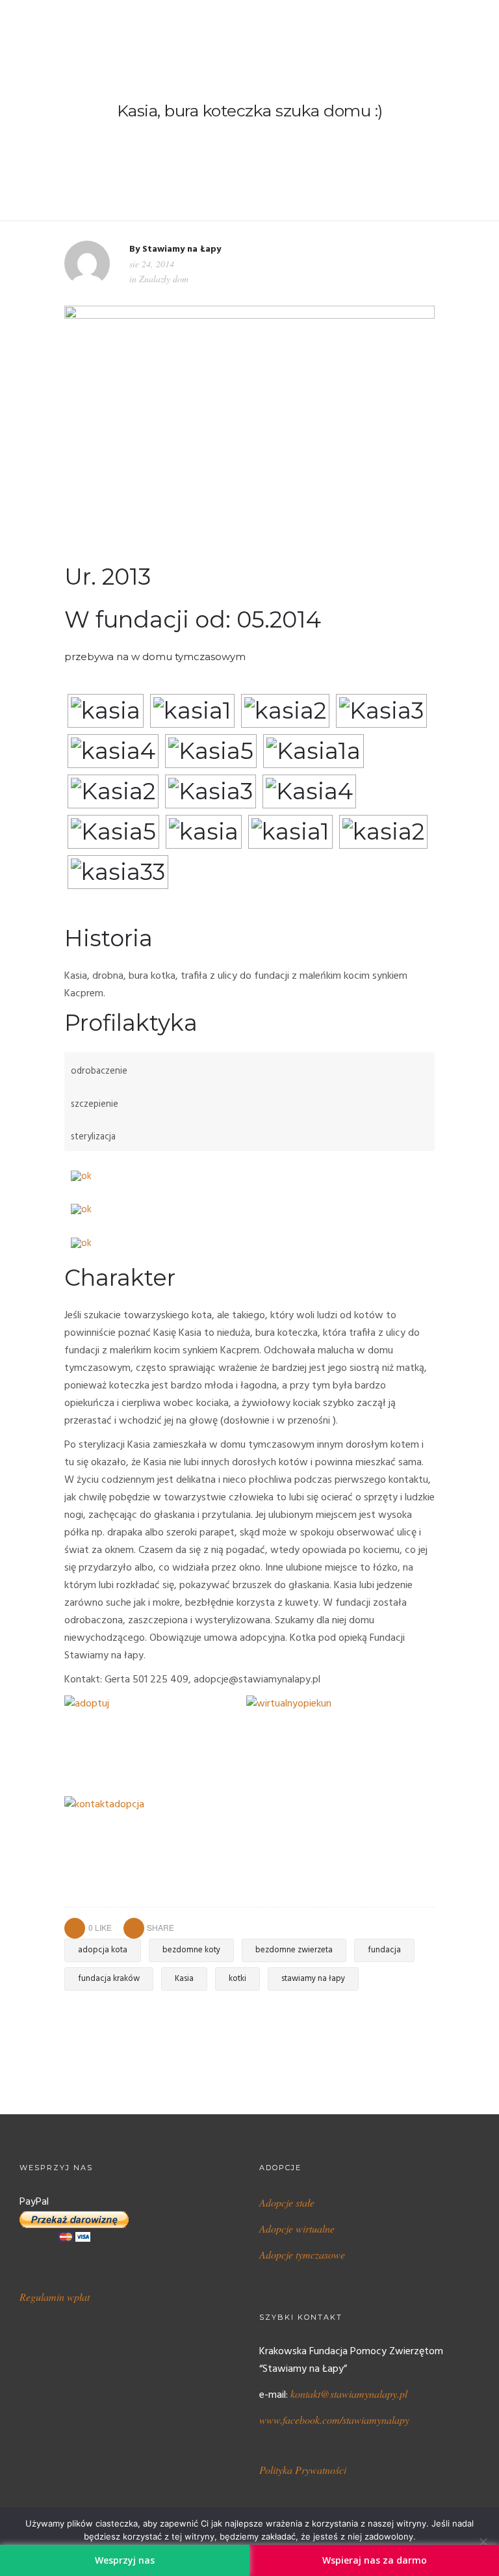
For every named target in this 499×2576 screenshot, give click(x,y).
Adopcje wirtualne (297, 2228)
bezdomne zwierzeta (294, 1950)
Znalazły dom (164, 279)
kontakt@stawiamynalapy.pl (349, 2394)
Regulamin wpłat (55, 2297)
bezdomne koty (191, 1950)
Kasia (184, 1979)
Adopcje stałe (287, 2202)
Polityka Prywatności (303, 2470)
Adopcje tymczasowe (302, 2254)
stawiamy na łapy (313, 1979)
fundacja (384, 1950)
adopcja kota (103, 1950)
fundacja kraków (109, 1979)
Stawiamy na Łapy (182, 249)
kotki (237, 1979)
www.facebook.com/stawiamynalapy (334, 2420)
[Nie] (483, 2542)
